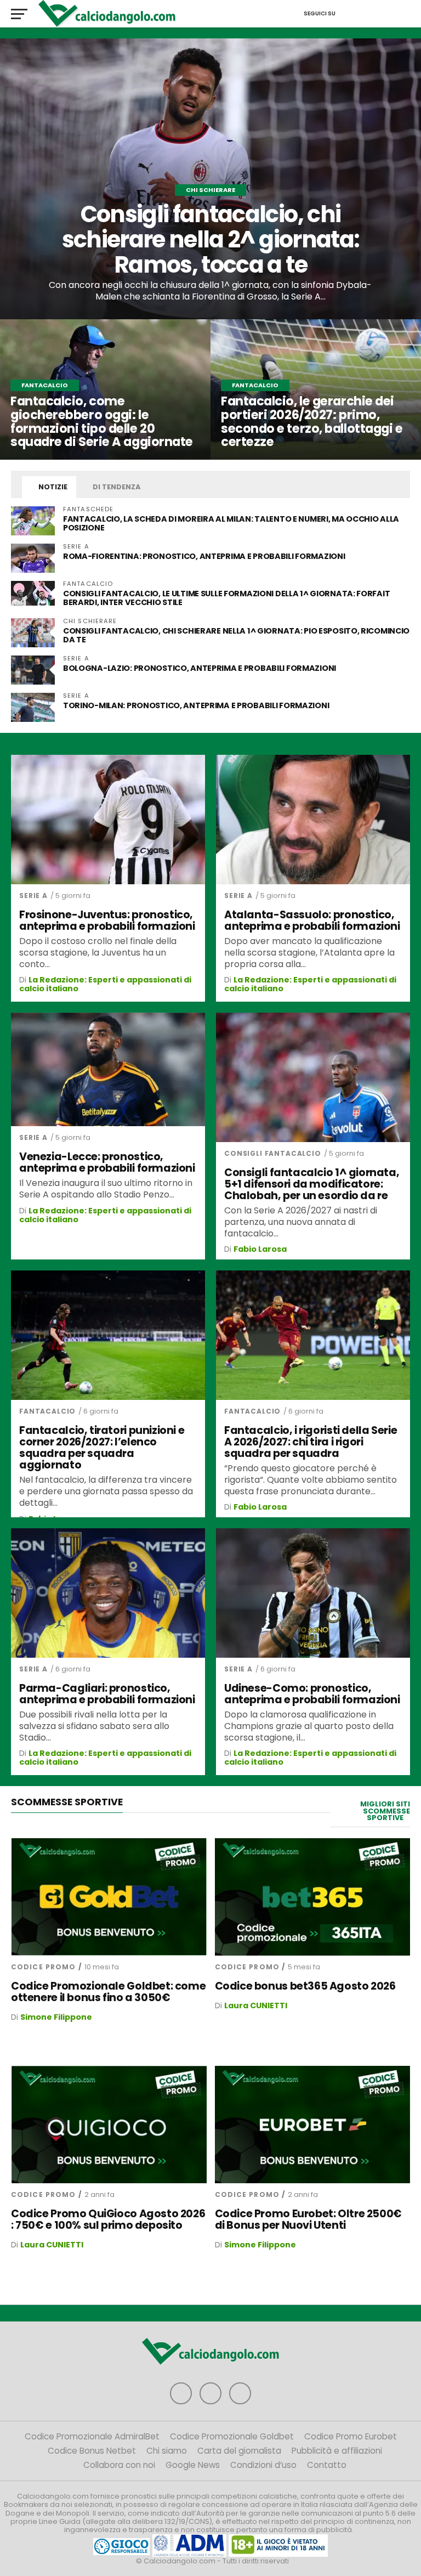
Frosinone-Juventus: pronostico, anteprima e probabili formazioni (107, 920)
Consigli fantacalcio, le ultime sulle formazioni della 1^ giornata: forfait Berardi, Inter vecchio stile (226, 598)
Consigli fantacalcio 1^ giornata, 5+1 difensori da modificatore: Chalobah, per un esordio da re (312, 1184)
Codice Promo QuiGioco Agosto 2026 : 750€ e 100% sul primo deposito (108, 2219)
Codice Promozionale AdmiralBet (92, 2436)
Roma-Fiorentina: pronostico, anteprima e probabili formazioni (204, 556)
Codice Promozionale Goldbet (232, 2436)
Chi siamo (167, 2451)
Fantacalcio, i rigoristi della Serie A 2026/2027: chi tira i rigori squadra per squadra (311, 1442)
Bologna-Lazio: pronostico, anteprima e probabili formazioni (200, 668)
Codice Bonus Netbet (92, 2451)
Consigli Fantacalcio (273, 1153)
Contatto (327, 2465)
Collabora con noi (119, 2465)
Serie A (33, 896)
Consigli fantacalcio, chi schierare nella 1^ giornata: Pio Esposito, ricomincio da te (236, 635)
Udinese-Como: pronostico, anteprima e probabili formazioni (312, 1694)
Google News (193, 2465)
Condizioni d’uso (263, 2465)
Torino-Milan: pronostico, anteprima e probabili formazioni (196, 705)
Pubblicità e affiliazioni (337, 2451)
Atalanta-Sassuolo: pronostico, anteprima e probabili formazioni (312, 920)
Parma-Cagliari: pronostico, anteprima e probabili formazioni (107, 1694)
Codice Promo (43, 1967)
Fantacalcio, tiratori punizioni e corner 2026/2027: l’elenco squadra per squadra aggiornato (102, 1448)
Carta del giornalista (239, 2451)
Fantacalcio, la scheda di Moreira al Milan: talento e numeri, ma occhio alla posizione (231, 523)
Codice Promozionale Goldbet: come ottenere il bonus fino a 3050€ (108, 1992)
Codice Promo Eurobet (351, 2436)
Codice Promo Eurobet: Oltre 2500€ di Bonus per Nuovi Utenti (308, 2219)
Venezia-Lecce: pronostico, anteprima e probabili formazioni (107, 1162)
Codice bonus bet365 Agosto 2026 (305, 1986)
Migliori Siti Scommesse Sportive (385, 1811)
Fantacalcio (47, 1411)
